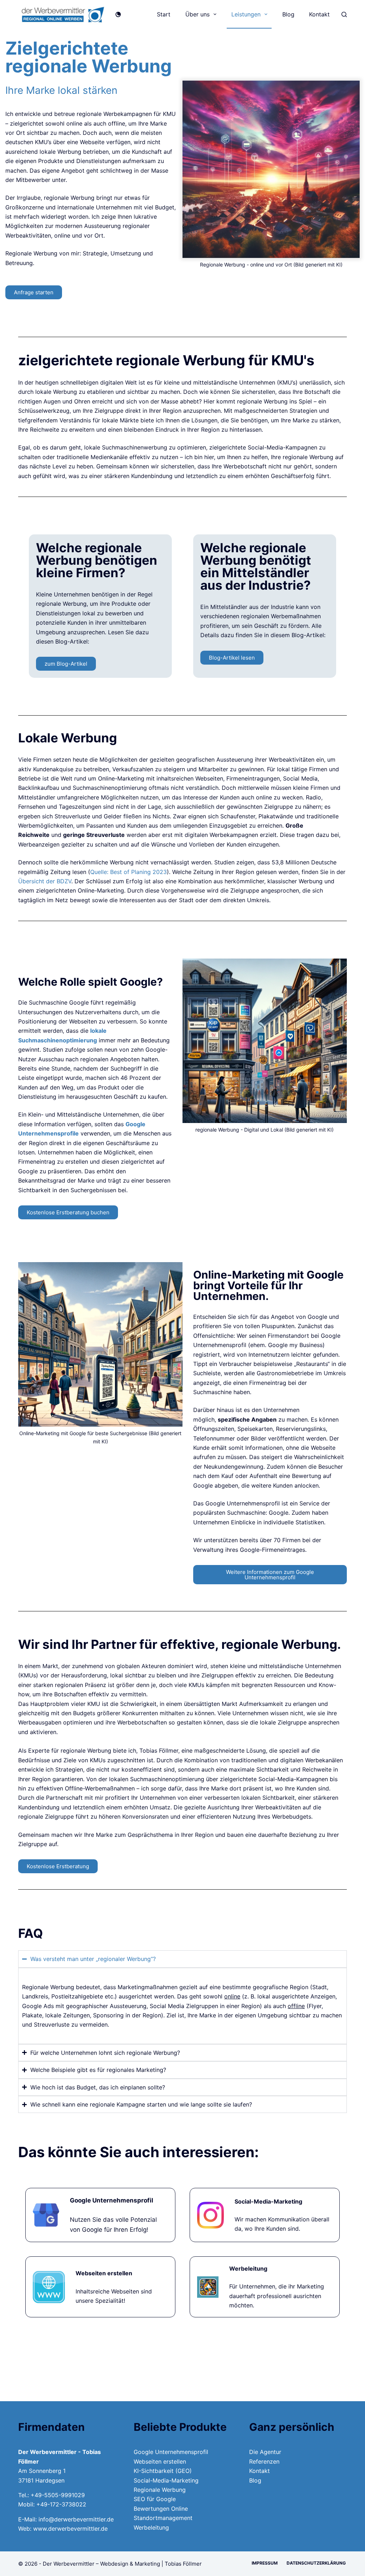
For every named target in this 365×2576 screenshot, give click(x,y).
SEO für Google (155, 2499)
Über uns (197, 14)
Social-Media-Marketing (166, 2480)
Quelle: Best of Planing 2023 (128, 872)
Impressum (265, 2563)
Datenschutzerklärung (317, 2563)
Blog (288, 14)
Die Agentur (265, 2452)
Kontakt (319, 14)
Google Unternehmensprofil (171, 2452)
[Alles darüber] (100, 2287)
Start (164, 14)
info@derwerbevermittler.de (76, 2519)
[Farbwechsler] (118, 14)
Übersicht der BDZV (45, 881)
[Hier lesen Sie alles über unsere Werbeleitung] (265, 2287)
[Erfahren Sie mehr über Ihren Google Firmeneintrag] (100, 2215)
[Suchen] (344, 14)
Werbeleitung (151, 2527)
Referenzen (264, 2461)
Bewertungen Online (161, 2509)
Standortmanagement (163, 2518)
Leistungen (246, 14)
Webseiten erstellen (160, 2461)
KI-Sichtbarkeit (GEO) (163, 2471)
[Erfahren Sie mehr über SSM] (265, 2215)
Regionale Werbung (160, 2490)
